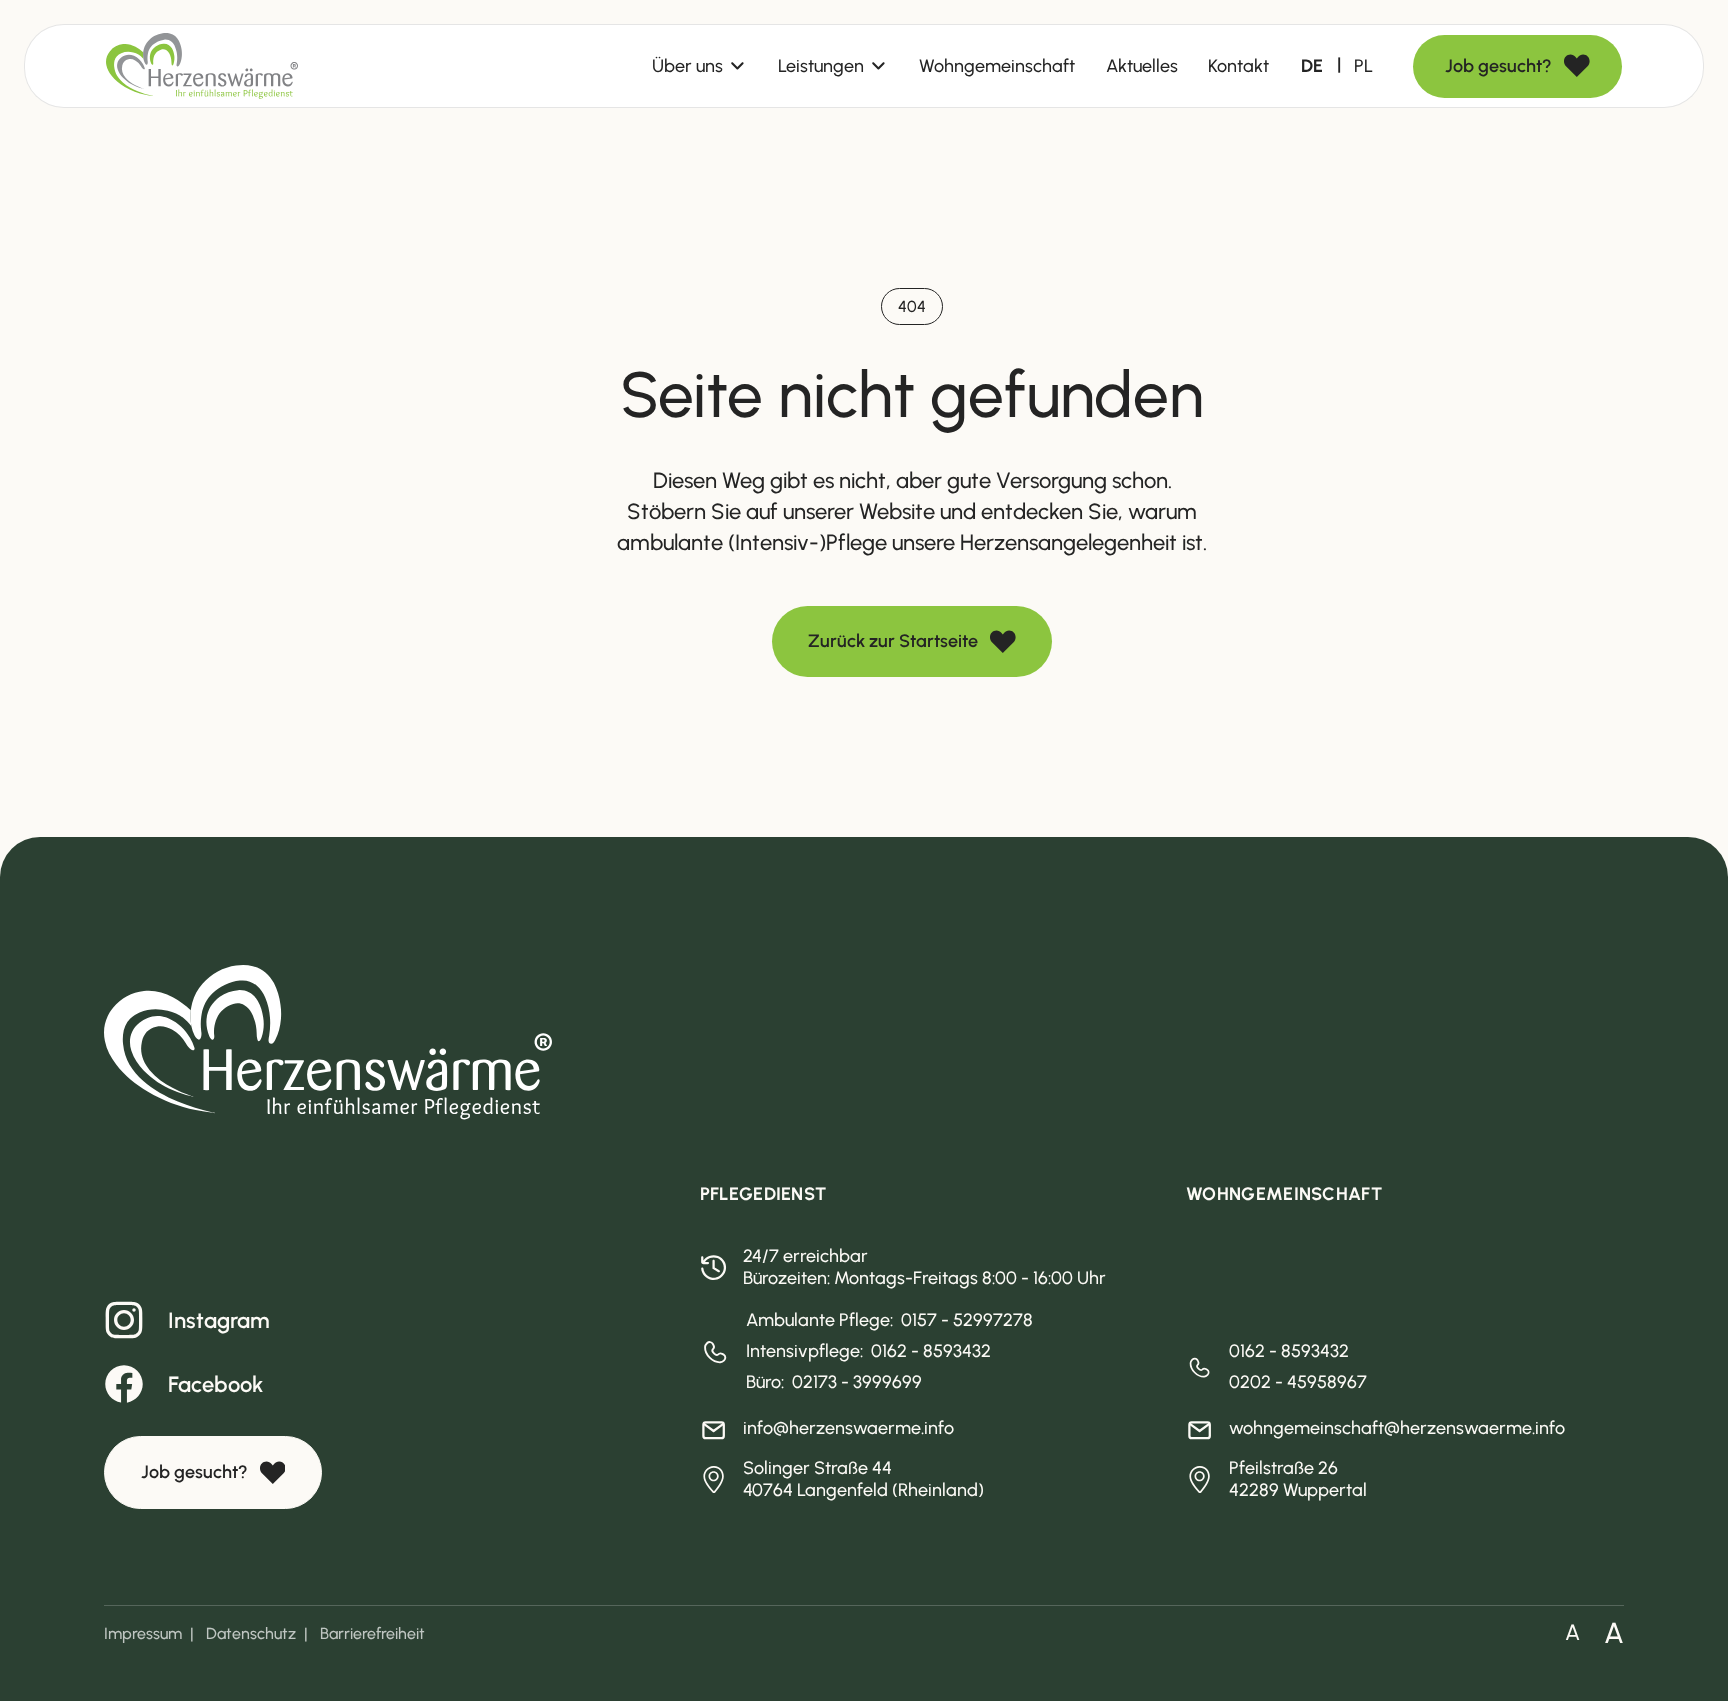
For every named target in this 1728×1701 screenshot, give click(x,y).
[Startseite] (202, 66)
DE (1312, 66)
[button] (700, 66)
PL (1363, 66)
